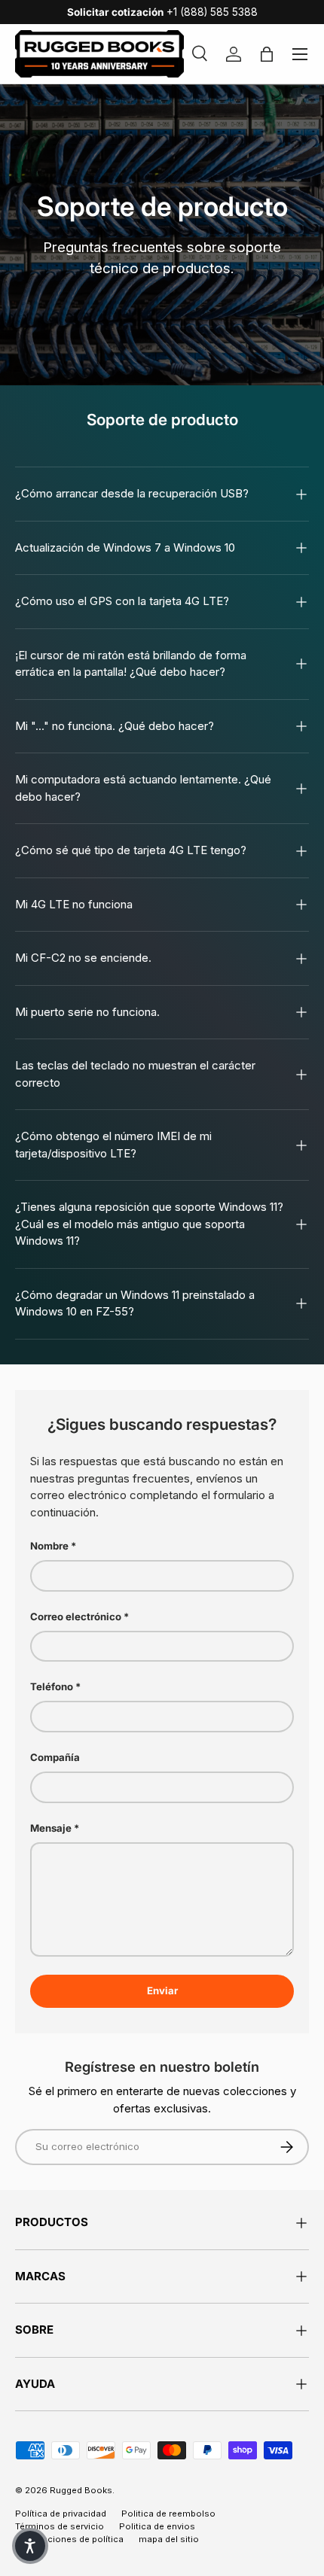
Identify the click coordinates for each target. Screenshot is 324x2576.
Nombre (49, 1546)
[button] (30, 2546)
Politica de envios (157, 2526)
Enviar (162, 1991)
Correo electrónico (76, 1616)
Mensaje (51, 1828)
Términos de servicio (60, 2526)
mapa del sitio (169, 2539)
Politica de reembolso (168, 2514)
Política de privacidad (61, 2514)
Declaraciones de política (69, 2539)
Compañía (55, 1757)
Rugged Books (81, 2490)
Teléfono (52, 1686)
